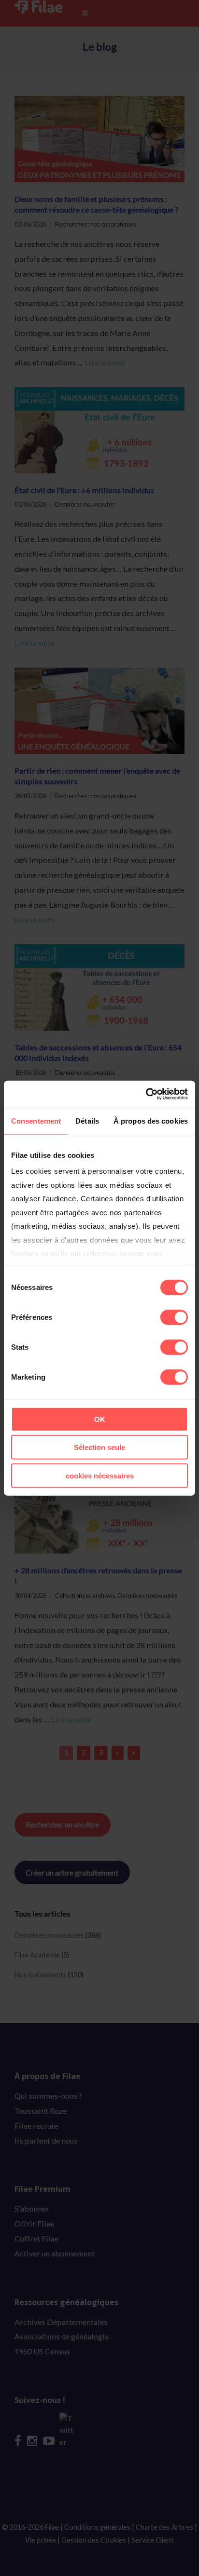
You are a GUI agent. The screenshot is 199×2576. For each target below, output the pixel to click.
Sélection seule (99, 1447)
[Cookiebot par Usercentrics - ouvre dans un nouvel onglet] (146, 1094)
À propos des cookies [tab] (151, 1120)
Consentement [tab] (36, 1120)
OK (100, 1419)
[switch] (174, 1317)
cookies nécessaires (100, 1475)
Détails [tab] (87, 1120)
